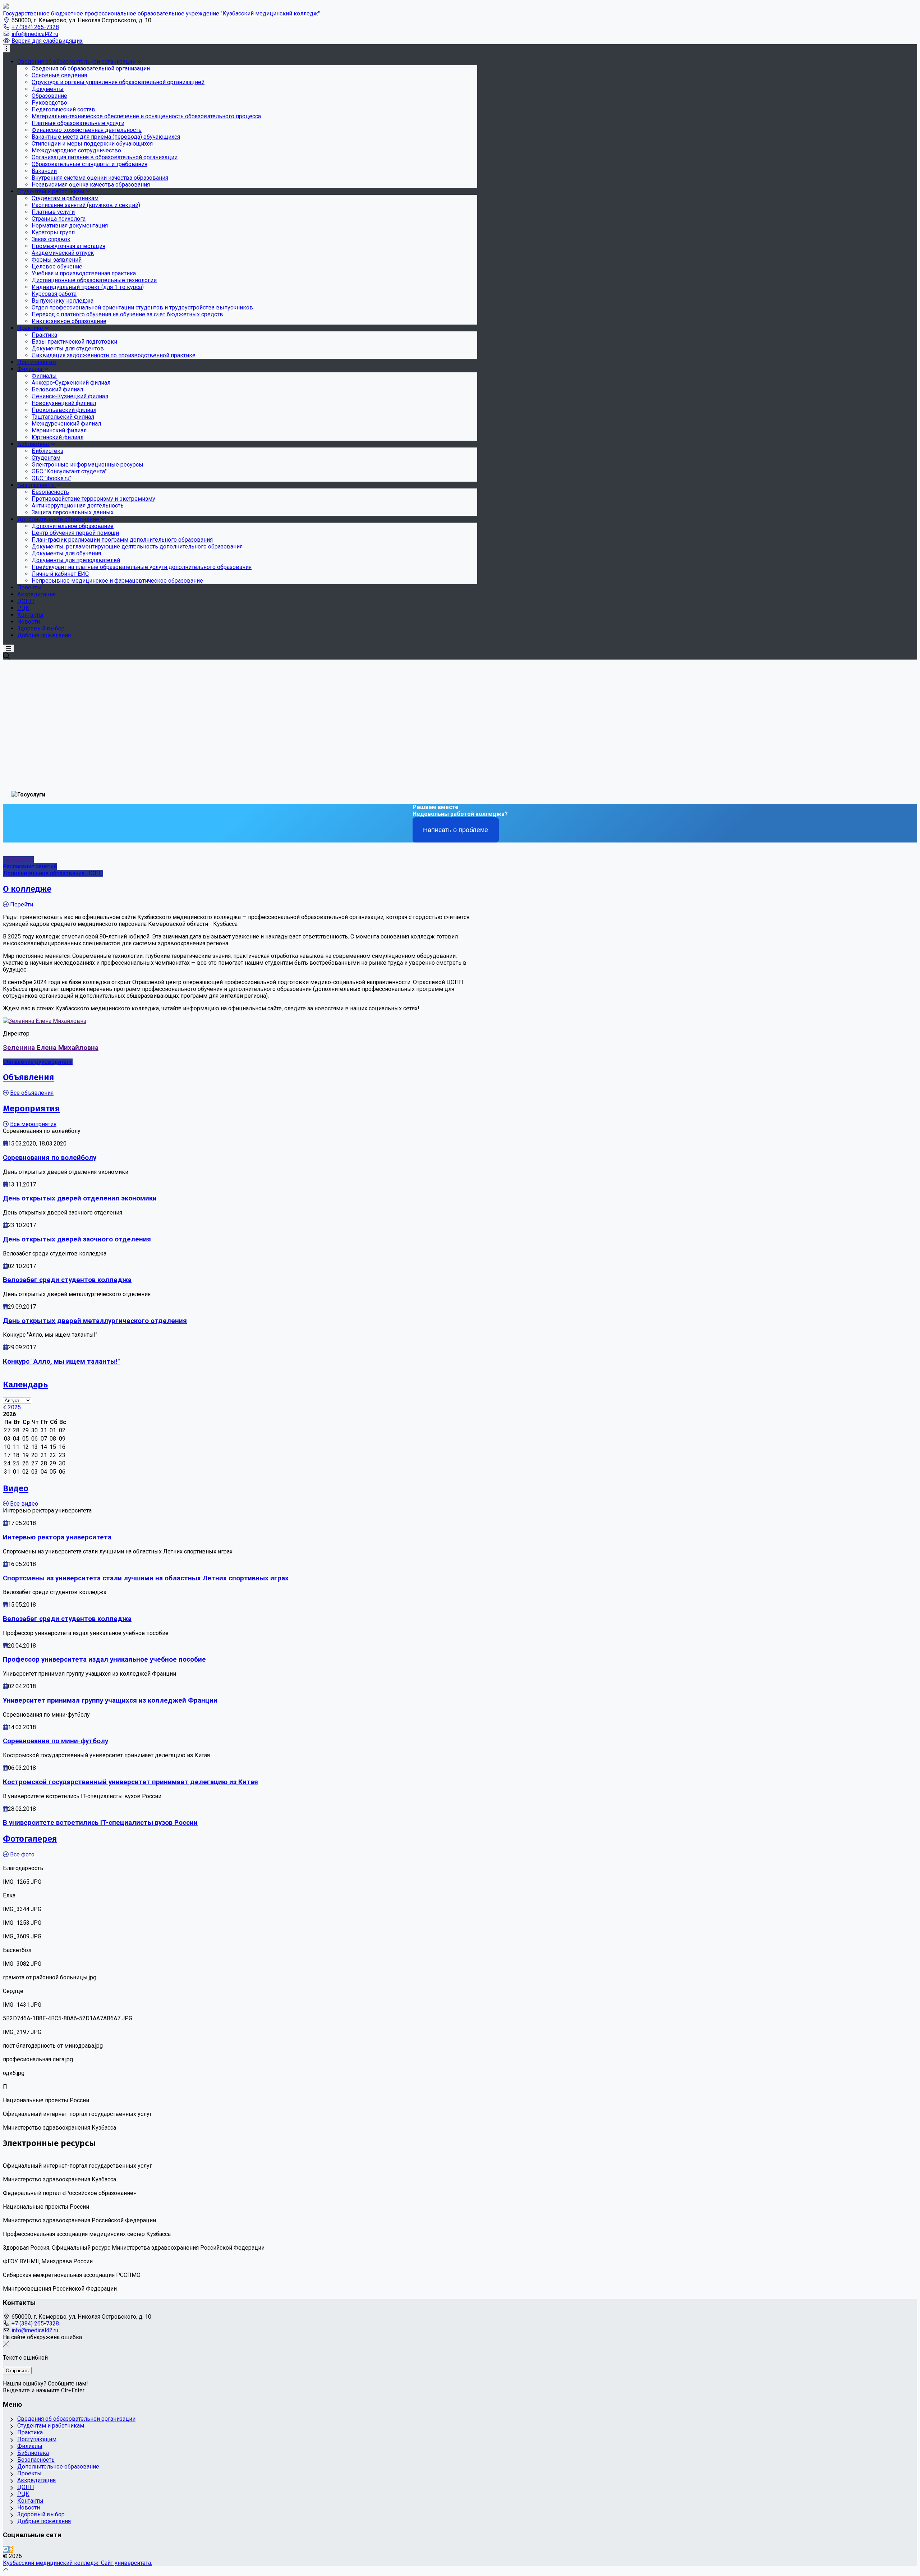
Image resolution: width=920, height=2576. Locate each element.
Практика (30, 2432)
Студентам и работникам (51, 2426)
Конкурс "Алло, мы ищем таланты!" (61, 1362)
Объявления (28, 1077)
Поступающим (37, 2439)
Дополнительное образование (58, 2467)
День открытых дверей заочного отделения (77, 1239)
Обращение (18, 860)
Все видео (24, 1504)
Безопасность (36, 2460)
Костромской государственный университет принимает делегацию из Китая (130, 1782)
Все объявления (32, 1093)
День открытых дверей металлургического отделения (95, 1321)
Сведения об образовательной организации (76, 2419)
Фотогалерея (30, 1839)
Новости (29, 2508)
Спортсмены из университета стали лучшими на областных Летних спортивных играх (146, 1578)
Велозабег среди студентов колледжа (67, 1280)
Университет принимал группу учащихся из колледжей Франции (110, 1700)
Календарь (25, 1385)
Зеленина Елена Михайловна (51, 1048)
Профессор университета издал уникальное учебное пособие (104, 1659)
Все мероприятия (33, 1124)
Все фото (22, 1854)
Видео (16, 1488)
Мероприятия (31, 1108)
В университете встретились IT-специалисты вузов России (100, 1823)
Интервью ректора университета (57, 1537)
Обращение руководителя (38, 1062)
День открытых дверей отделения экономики (80, 1198)
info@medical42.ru (35, 34)
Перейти (22, 904)
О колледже (27, 889)
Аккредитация (36, 2480)
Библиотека (33, 2453)
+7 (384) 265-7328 (35, 27)
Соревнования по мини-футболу (56, 1741)
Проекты (29, 2473)
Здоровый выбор (41, 2514)
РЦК (23, 2494)
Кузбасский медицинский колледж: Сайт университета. (77, 2563)
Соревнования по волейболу (50, 1158)
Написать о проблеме (456, 830)
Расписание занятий (30, 866)
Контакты (30, 2501)
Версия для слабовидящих (47, 41)
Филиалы (30, 2446)
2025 (14, 1407)
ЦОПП (26, 2487)
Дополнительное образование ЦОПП (53, 873)
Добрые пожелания (44, 2521)
